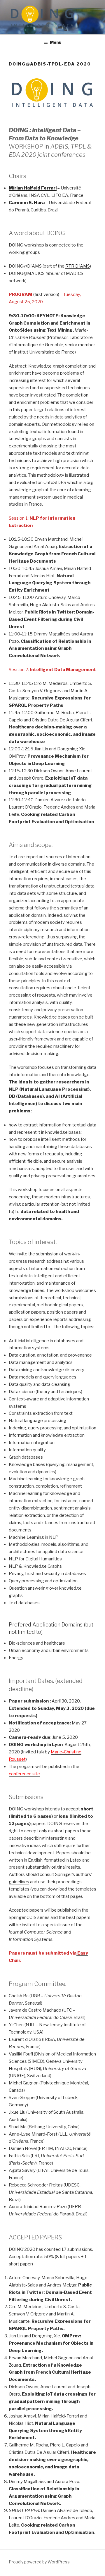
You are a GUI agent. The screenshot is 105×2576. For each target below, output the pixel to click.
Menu (56, 42)
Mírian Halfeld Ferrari (33, 188)
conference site (24, 1774)
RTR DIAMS (78, 266)
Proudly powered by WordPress (39, 2562)
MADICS (75, 273)
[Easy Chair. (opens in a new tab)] (77, 1953)
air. (18, 1960)
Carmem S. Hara (27, 203)
